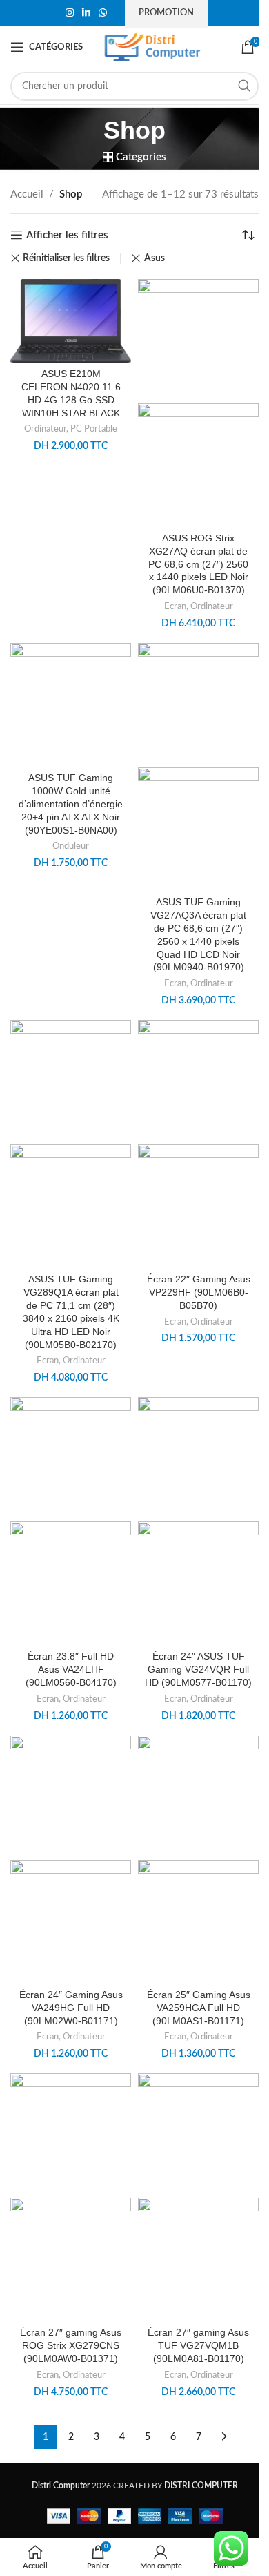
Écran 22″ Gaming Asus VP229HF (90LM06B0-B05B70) (199, 1292)
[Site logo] (152, 47)
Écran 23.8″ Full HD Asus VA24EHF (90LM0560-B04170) (71, 1670)
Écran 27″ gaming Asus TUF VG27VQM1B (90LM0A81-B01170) (198, 2346)
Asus (154, 258)
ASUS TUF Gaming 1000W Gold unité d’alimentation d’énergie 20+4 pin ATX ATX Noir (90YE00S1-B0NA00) (71, 804)
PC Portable (94, 429)
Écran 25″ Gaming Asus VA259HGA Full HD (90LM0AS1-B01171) (199, 2008)
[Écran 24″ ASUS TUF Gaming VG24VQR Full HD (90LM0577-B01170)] (198, 1459)
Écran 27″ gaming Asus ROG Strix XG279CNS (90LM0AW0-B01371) (71, 2346)
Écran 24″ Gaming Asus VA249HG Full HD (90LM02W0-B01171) (71, 2008)
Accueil (27, 194)
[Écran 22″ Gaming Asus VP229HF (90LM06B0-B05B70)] (198, 1082)
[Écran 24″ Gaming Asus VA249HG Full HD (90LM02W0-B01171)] (71, 1797)
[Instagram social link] (70, 13)
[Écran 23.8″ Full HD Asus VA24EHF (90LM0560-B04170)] (71, 1459)
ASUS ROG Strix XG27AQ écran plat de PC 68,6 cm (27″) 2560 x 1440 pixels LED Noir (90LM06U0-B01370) (198, 565)
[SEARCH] (244, 86)
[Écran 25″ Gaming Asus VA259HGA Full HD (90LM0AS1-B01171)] (198, 1797)
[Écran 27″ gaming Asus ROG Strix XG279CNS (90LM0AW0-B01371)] (71, 2135)
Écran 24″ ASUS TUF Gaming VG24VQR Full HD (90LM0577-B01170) (198, 1670)
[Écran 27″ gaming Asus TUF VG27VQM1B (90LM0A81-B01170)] (198, 2135)
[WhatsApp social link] (103, 13)
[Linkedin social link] (86, 13)
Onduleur (71, 846)
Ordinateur (45, 429)
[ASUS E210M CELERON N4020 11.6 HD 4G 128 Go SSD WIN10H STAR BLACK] (71, 320)
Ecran (175, 606)
